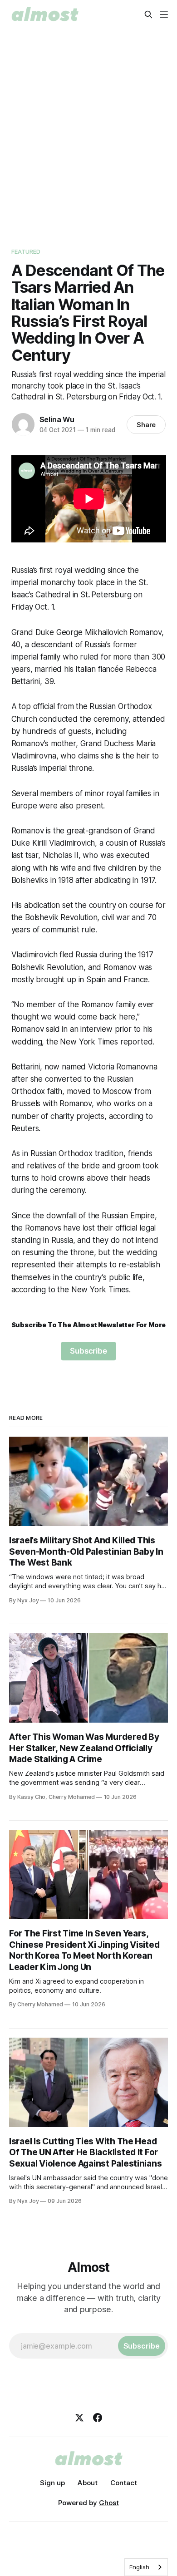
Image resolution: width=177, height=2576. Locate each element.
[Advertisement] (88, 136)
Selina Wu (57, 419)
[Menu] (164, 15)
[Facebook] (98, 2418)
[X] (79, 2418)
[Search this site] (148, 15)
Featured (26, 251)
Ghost (109, 2503)
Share (146, 425)
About (88, 2483)
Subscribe (88, 1351)
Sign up (52, 2483)
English (139, 2567)
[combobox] (146, 2567)
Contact (124, 2483)
